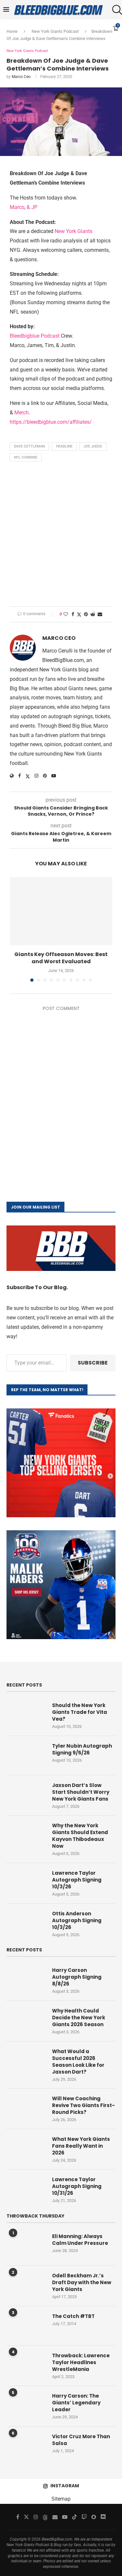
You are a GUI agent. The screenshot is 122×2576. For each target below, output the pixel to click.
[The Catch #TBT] (26, 2326)
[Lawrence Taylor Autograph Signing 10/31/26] (26, 2189)
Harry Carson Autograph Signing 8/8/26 (77, 1977)
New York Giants (74, 231)
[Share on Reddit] (93, 614)
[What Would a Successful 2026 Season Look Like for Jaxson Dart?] (26, 2061)
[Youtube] (65, 2517)
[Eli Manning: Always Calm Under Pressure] (26, 2246)
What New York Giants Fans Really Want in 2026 (81, 2146)
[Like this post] (66, 614)
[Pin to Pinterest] (86, 614)
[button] (15, 929)
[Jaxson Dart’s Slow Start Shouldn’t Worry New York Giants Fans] (26, 1795)
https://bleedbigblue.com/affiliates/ (51, 422)
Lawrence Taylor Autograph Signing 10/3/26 (77, 1880)
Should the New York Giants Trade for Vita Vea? (80, 1712)
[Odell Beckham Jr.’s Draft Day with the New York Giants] (26, 2285)
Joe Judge (93, 446)
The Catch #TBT (73, 2316)
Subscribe (93, 1363)
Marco (17, 207)
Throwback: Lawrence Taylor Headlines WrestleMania (81, 2362)
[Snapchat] (94, 2517)
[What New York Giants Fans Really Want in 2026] (26, 2149)
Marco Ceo (21, 77)
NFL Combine (26, 457)
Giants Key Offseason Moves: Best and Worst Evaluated (61, 958)
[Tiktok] (75, 2517)
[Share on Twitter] (79, 614)
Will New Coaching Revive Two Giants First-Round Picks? (83, 2105)
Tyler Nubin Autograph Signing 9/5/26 (82, 1749)
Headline (64, 446)
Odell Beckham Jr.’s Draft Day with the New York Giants (82, 2282)
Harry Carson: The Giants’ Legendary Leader (76, 2403)
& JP (32, 207)
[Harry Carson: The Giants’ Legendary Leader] (26, 2405)
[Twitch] (84, 2517)
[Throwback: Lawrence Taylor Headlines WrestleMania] (26, 2365)
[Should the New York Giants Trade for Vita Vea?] (26, 1715)
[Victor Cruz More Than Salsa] (26, 2446)
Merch (21, 413)
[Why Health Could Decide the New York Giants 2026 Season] (26, 2020)
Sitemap (61, 2499)
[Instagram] (36, 2517)
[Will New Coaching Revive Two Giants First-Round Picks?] (26, 2108)
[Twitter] (26, 2517)
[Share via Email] (100, 614)
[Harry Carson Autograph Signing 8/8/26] (26, 1980)
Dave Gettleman (29, 446)
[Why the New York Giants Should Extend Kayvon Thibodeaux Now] (26, 1835)
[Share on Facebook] (73, 614)
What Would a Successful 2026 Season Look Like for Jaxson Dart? (78, 2062)
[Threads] (45, 2517)
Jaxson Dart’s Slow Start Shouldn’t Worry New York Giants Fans (81, 1792)
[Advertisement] (61, 536)
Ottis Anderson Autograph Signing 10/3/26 (77, 1920)
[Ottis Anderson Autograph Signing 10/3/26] (26, 1923)
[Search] (115, 10)
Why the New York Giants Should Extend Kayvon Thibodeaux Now (80, 1836)
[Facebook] (18, 2517)
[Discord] (103, 2517)
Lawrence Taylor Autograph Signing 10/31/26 (77, 2186)
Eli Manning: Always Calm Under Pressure (80, 2240)
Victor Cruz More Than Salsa (81, 2440)
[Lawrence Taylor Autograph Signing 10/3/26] (26, 1883)
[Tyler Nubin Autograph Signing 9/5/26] (26, 1755)
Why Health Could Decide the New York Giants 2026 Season (79, 2018)
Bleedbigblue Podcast (35, 336)
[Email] (55, 2517)
